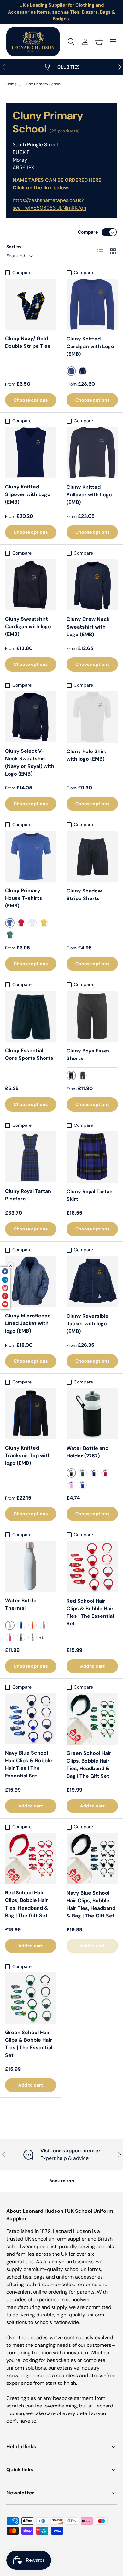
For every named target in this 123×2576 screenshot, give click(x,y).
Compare (88, 232)
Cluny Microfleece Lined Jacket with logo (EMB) (28, 1323)
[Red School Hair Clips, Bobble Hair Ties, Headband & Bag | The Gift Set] (31, 1858)
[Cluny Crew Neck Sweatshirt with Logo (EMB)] (92, 585)
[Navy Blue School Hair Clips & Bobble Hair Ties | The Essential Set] (31, 1719)
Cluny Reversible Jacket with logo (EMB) (88, 1324)
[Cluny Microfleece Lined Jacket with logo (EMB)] (31, 1281)
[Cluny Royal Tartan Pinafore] (31, 1157)
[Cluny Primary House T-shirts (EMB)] (31, 856)
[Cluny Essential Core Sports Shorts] (31, 1016)
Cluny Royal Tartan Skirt (90, 1195)
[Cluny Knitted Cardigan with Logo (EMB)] (92, 304)
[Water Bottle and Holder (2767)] (92, 1414)
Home (12, 84)
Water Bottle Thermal (21, 1604)
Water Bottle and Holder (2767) (88, 1452)
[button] (99, 42)
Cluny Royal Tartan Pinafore (28, 1195)
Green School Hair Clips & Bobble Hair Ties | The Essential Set (29, 2044)
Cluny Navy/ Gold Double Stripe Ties (28, 342)
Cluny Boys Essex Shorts (88, 1055)
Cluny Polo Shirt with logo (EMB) (86, 755)
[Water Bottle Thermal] (31, 1566)
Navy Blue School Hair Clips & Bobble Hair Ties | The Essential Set (29, 1764)
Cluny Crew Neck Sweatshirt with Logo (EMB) (88, 627)
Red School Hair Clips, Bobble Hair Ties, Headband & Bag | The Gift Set (27, 1904)
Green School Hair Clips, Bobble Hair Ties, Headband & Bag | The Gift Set (89, 1765)
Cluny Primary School (42, 84)
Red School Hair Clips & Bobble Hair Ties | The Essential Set (90, 1612)
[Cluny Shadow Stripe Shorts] (92, 856)
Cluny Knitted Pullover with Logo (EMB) (89, 495)
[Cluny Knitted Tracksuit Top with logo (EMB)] (31, 1414)
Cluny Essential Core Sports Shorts (29, 1054)
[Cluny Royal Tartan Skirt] (92, 1157)
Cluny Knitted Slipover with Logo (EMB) (28, 494)
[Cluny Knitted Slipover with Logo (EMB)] (31, 452)
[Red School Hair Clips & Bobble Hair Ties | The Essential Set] (92, 1566)
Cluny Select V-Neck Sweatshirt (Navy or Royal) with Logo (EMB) (30, 762)
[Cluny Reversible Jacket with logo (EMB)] (92, 1282)
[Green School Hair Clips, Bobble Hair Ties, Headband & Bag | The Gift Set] (92, 1719)
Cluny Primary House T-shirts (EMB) (24, 898)
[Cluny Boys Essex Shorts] (92, 1016)
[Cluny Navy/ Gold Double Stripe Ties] (31, 304)
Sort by (14, 247)
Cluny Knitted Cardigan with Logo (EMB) (90, 346)
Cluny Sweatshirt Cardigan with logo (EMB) (28, 626)
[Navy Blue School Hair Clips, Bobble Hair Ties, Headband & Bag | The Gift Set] (92, 1858)
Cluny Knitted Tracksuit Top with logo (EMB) (28, 1455)
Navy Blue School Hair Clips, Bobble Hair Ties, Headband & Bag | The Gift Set (91, 1904)
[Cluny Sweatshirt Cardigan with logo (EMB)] (31, 585)
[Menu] (113, 42)
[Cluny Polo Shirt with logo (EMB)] (92, 717)
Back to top (62, 2181)
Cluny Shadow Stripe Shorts (84, 895)
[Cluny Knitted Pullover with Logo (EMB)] (92, 453)
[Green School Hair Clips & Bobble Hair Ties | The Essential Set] (31, 1998)
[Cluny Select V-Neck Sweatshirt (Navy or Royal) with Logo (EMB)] (31, 717)
